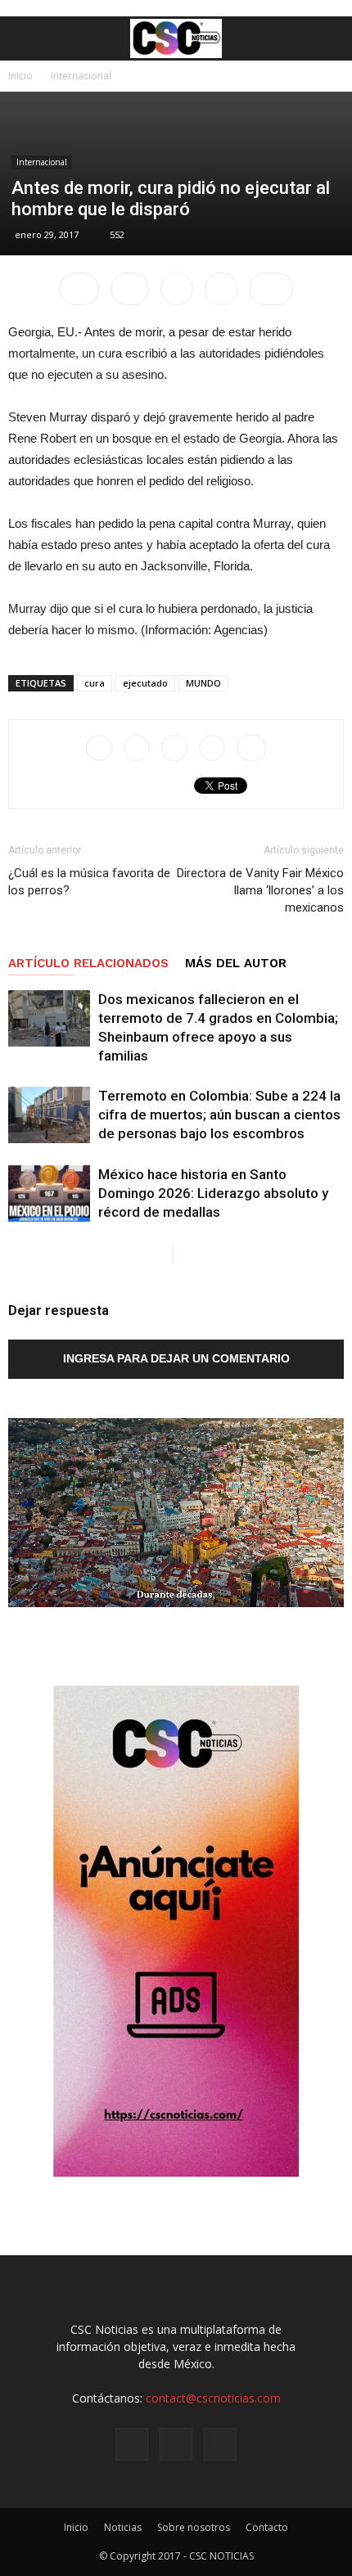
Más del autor (236, 963)
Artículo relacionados (88, 963)
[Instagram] (176, 2444)
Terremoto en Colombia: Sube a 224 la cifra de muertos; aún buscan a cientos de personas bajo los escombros (219, 1115)
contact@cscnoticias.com (213, 2398)
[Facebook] (132, 2444)
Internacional (81, 76)
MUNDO (203, 683)
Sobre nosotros (194, 2527)
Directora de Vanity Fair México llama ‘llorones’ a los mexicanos (260, 890)
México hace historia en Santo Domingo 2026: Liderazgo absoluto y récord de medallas (213, 1193)
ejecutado (145, 683)
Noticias (123, 2527)
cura (95, 683)
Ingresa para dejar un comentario (176, 1358)
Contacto (267, 2527)
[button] (329, 38)
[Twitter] (220, 2444)
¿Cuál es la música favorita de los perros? (89, 882)
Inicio (20, 76)
